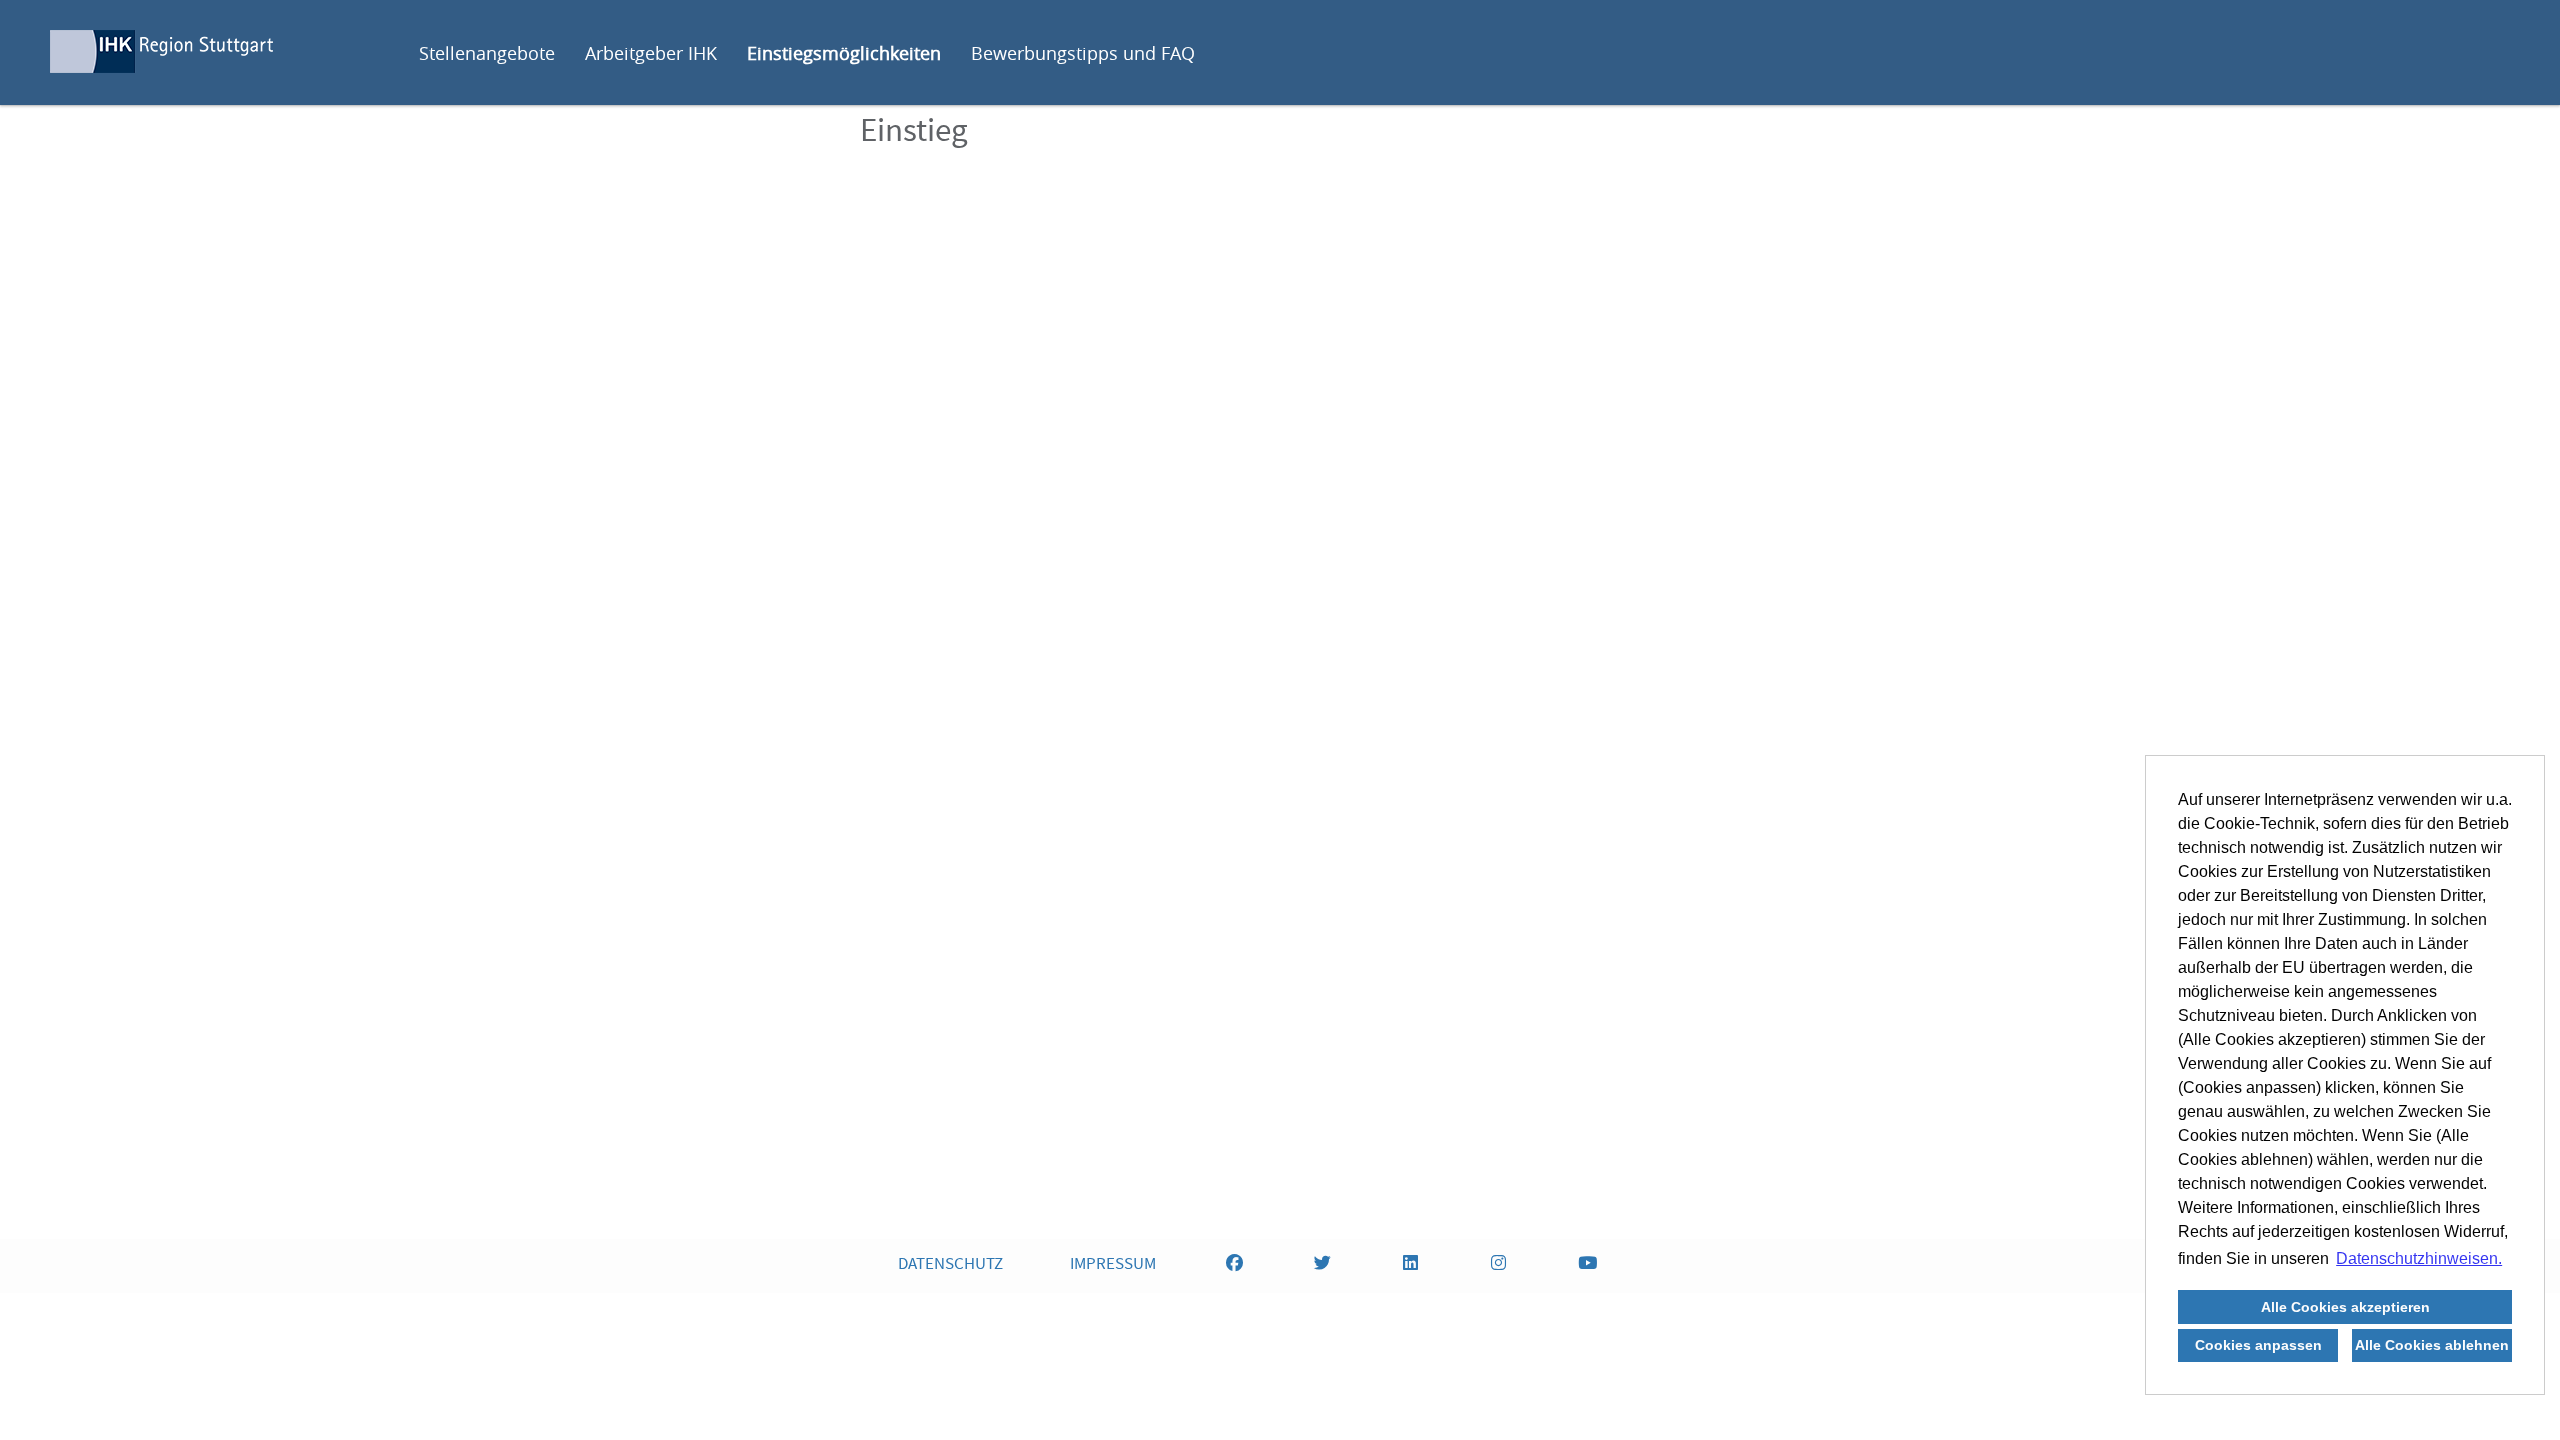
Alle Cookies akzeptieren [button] (2345, 1307)
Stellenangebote (487, 53)
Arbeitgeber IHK (651, 53)
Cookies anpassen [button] (2258, 1345)
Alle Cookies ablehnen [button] (2432, 1345)
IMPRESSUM (1113, 1265)
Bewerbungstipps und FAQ (1083, 53)
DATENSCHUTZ (950, 1265)
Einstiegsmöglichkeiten (844, 53)
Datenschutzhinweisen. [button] (2419, 1258)
